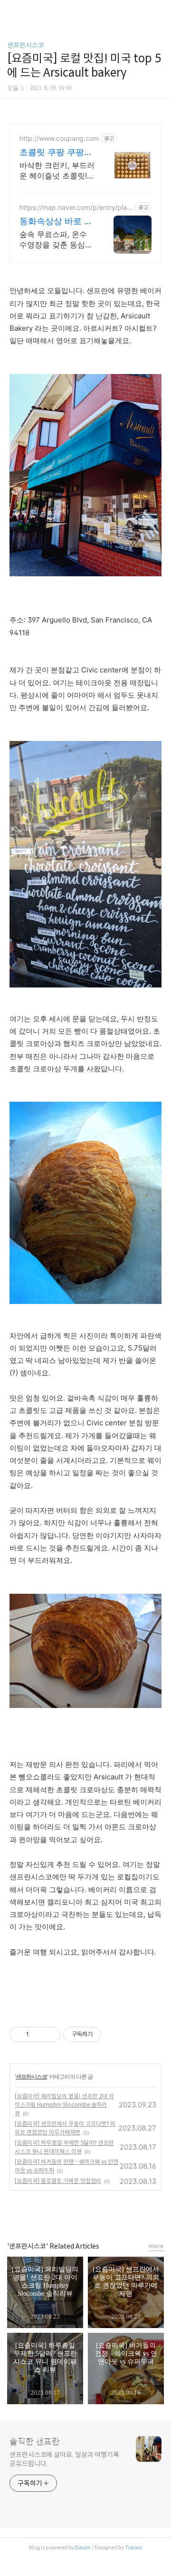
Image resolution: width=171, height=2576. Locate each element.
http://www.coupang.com (59, 138)
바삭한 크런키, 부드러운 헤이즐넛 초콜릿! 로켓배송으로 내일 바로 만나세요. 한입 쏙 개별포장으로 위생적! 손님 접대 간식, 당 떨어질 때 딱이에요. (57, 171)
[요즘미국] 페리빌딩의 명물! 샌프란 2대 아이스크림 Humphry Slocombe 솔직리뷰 (64, 2105)
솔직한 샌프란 (35, 2442)
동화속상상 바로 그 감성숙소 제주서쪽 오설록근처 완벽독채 (56, 222)
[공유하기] (38, 2034)
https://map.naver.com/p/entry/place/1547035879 (75, 207)
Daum (83, 2547)
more (156, 2246)
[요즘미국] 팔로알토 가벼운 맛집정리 (58, 2181)
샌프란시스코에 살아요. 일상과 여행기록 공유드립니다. (64, 2459)
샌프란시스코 (26, 45)
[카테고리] (12, 11)
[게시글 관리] (50, 2034)
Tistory (133, 2547)
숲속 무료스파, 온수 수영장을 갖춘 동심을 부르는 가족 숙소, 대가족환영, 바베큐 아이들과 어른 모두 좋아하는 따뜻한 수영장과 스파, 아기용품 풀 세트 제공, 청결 (57, 240)
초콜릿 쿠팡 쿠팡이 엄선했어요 (56, 153)
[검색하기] (159, 11)
